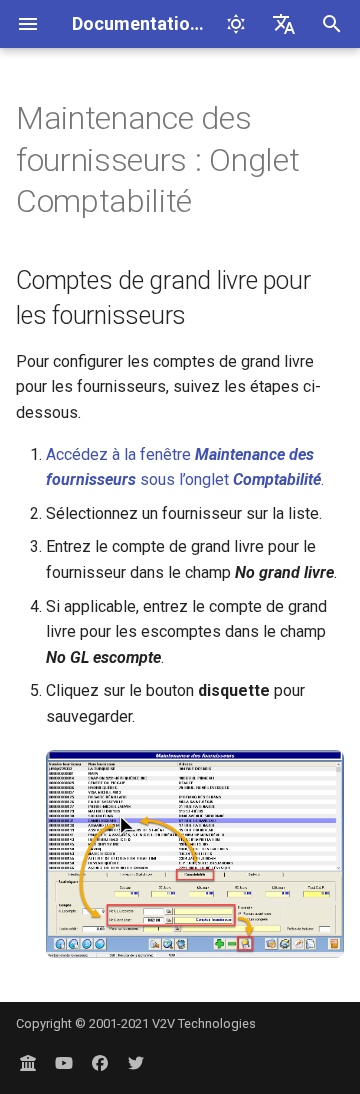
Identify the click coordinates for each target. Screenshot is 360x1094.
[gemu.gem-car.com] (28, 1062)
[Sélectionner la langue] (284, 24)
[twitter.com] (136, 1062)
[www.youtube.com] (64, 1062)
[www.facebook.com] (100, 1062)
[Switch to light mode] (236, 24)
